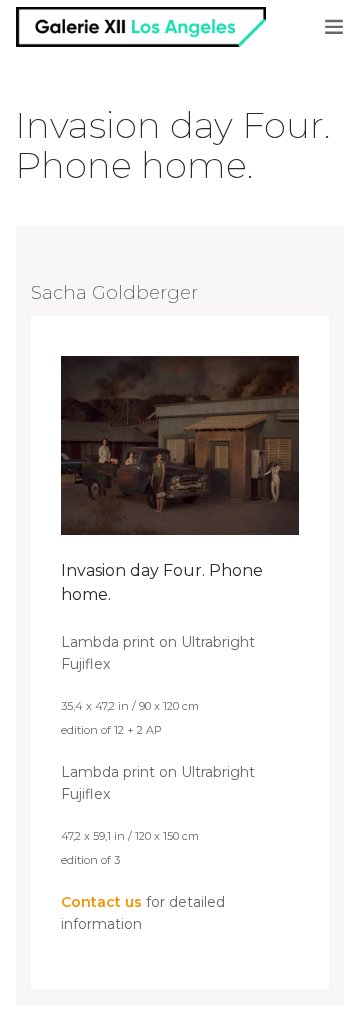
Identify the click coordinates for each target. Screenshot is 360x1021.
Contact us (101, 902)
